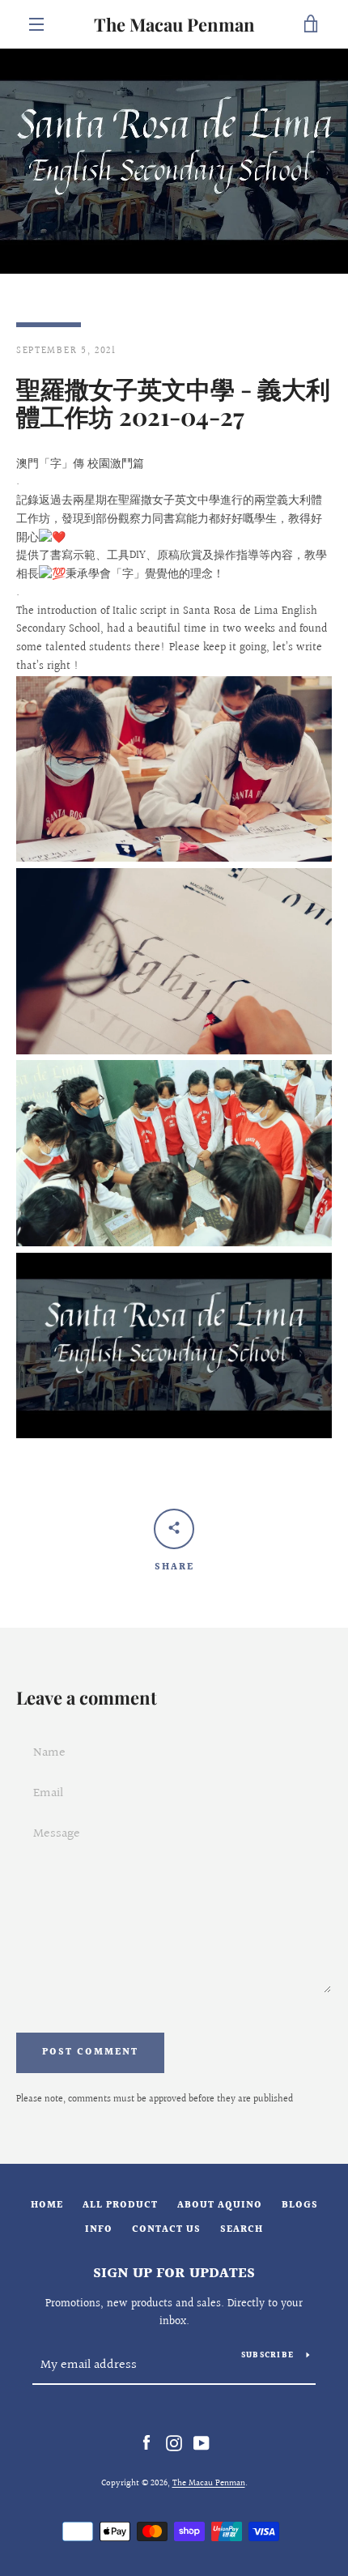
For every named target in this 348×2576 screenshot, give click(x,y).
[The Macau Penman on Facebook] (146, 2442)
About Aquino (220, 2206)
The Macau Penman (174, 24)
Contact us (166, 2230)
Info (99, 2230)
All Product (120, 2206)
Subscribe (267, 2356)
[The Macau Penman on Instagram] (174, 2442)
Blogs (300, 2206)
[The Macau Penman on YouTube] (202, 2442)
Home (47, 2206)
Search (242, 2230)
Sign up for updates (174, 2274)
